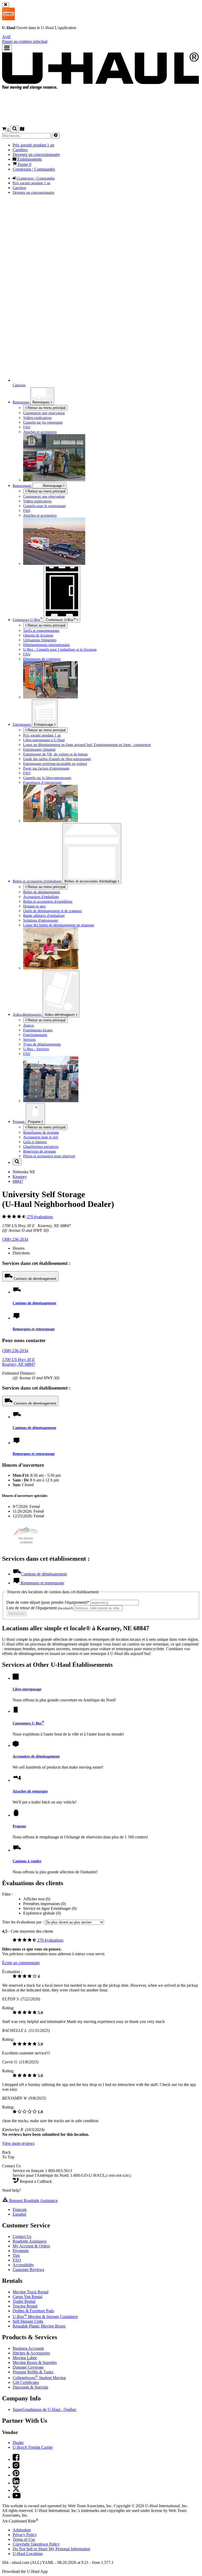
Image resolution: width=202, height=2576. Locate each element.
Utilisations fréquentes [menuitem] (40, 640)
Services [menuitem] (29, 1039)
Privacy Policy (25, 2535)
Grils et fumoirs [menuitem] (35, 1142)
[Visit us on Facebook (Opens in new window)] (16, 2459)
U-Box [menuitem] (28, 620)
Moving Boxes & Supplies (35, 2362)
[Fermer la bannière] (6, 5)
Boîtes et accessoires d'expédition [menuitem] (48, 901)
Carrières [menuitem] (20, 150)
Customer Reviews (28, 2270)
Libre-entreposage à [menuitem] (44, 740)
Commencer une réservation (44, 496)
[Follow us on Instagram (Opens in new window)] (16, 2467)
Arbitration (22, 2530)
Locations (28, 2554)
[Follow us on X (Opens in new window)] (16, 2490)
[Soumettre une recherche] (56, 136)
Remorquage (22, 486)
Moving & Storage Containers (45, 2317)
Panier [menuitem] (24, 164)
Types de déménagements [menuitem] (42, 1044)
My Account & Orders (31, 2246)
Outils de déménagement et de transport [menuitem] (53, 911)
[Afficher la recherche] (15, 129)
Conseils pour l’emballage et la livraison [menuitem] (60, 649)
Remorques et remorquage (34, 1329)
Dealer (18, 2443)
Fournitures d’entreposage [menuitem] (42, 782)
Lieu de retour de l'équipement (40, 1608)
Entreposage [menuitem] (22, 724)
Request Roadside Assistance (33, 2201)
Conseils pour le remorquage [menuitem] (44, 506)
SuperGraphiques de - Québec (45, 2409)
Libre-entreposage (27, 1689)
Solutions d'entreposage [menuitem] (41, 920)
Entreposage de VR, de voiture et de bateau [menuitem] (55, 754)
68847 (18, 1181)
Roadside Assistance (30, 2241)
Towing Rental (25, 2306)
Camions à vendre (27, 1861)
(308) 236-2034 (15, 1239)
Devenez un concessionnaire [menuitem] (36, 154)
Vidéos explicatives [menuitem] (37, 418)
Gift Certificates (26, 2382)
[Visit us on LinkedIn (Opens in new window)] (16, 2483)
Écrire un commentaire (21, 1963)
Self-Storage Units (28, 2321)
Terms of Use (24, 2539)
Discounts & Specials (30, 2387)
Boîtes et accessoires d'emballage (91, 881)
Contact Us (22, 2236)
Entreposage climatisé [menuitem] (39, 749)
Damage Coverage (28, 2367)
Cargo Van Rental (27, 2297)
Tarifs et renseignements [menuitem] (41, 630)
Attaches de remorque (30, 1791)
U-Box (61, 619)
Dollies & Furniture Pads (33, 2311)
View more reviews (18, 2143)
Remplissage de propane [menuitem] (41, 1132)
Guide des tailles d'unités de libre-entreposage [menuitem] (57, 759)
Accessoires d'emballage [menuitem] (41, 897)
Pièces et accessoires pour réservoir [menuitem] (49, 1156)
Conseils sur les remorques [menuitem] (43, 422)
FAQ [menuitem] (27, 427)
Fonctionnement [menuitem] (35, 1035)
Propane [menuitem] (19, 1122)
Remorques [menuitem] (21, 402)
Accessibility (23, 2265)
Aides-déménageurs (60, 1015)
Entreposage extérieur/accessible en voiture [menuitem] (55, 764)
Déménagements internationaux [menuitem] (46, 645)
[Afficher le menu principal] (7, 48)
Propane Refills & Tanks (33, 2372)
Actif (6, 37)
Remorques (42, 402)
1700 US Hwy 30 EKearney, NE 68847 (19, 1362)
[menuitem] (112, 496)
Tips (16, 2255)
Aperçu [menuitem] (29, 1025)
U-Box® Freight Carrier (33, 2447)
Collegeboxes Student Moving (39, 2378)
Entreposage (44, 725)
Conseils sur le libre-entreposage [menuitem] (47, 778)
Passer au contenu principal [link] (25, 41)
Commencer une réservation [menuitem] (44, 413)
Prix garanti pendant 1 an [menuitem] (33, 145)
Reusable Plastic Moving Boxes (39, 2326)
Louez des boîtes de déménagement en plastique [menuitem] (59, 925)
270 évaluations (40, 1217)
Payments (21, 2251)
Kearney (20, 1177)
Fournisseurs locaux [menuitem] (38, 1030)
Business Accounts (28, 2348)
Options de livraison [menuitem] (38, 635)
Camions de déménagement (35, 1279)
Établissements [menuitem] (29, 159)
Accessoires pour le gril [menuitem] (41, 1137)
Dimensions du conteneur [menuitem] (42, 659)
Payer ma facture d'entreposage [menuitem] (46, 768)
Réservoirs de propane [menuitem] (40, 1151)
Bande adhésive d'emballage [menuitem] (44, 916)
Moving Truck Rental (31, 2292)
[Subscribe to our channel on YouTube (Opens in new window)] (17, 2497)
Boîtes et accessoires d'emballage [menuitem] (37, 881)
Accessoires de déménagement (36, 1756)
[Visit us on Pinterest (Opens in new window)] (16, 2475)
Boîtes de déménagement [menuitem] (42, 892)
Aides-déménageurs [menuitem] (28, 1014)
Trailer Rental (24, 2301)
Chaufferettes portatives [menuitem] (41, 1147)
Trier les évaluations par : (23, 1922)
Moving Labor (25, 2358)
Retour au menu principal (46, 408)
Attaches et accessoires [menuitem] (40, 432)
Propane (35, 1122)
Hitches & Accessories (31, 2353)
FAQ (17, 2260)
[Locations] (22, 130)
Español (19, 2214)
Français (20, 2209)
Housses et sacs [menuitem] (34, 906)
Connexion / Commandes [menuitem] (34, 169)
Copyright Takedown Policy (36, 2544)
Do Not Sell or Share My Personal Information (51, 2549)
